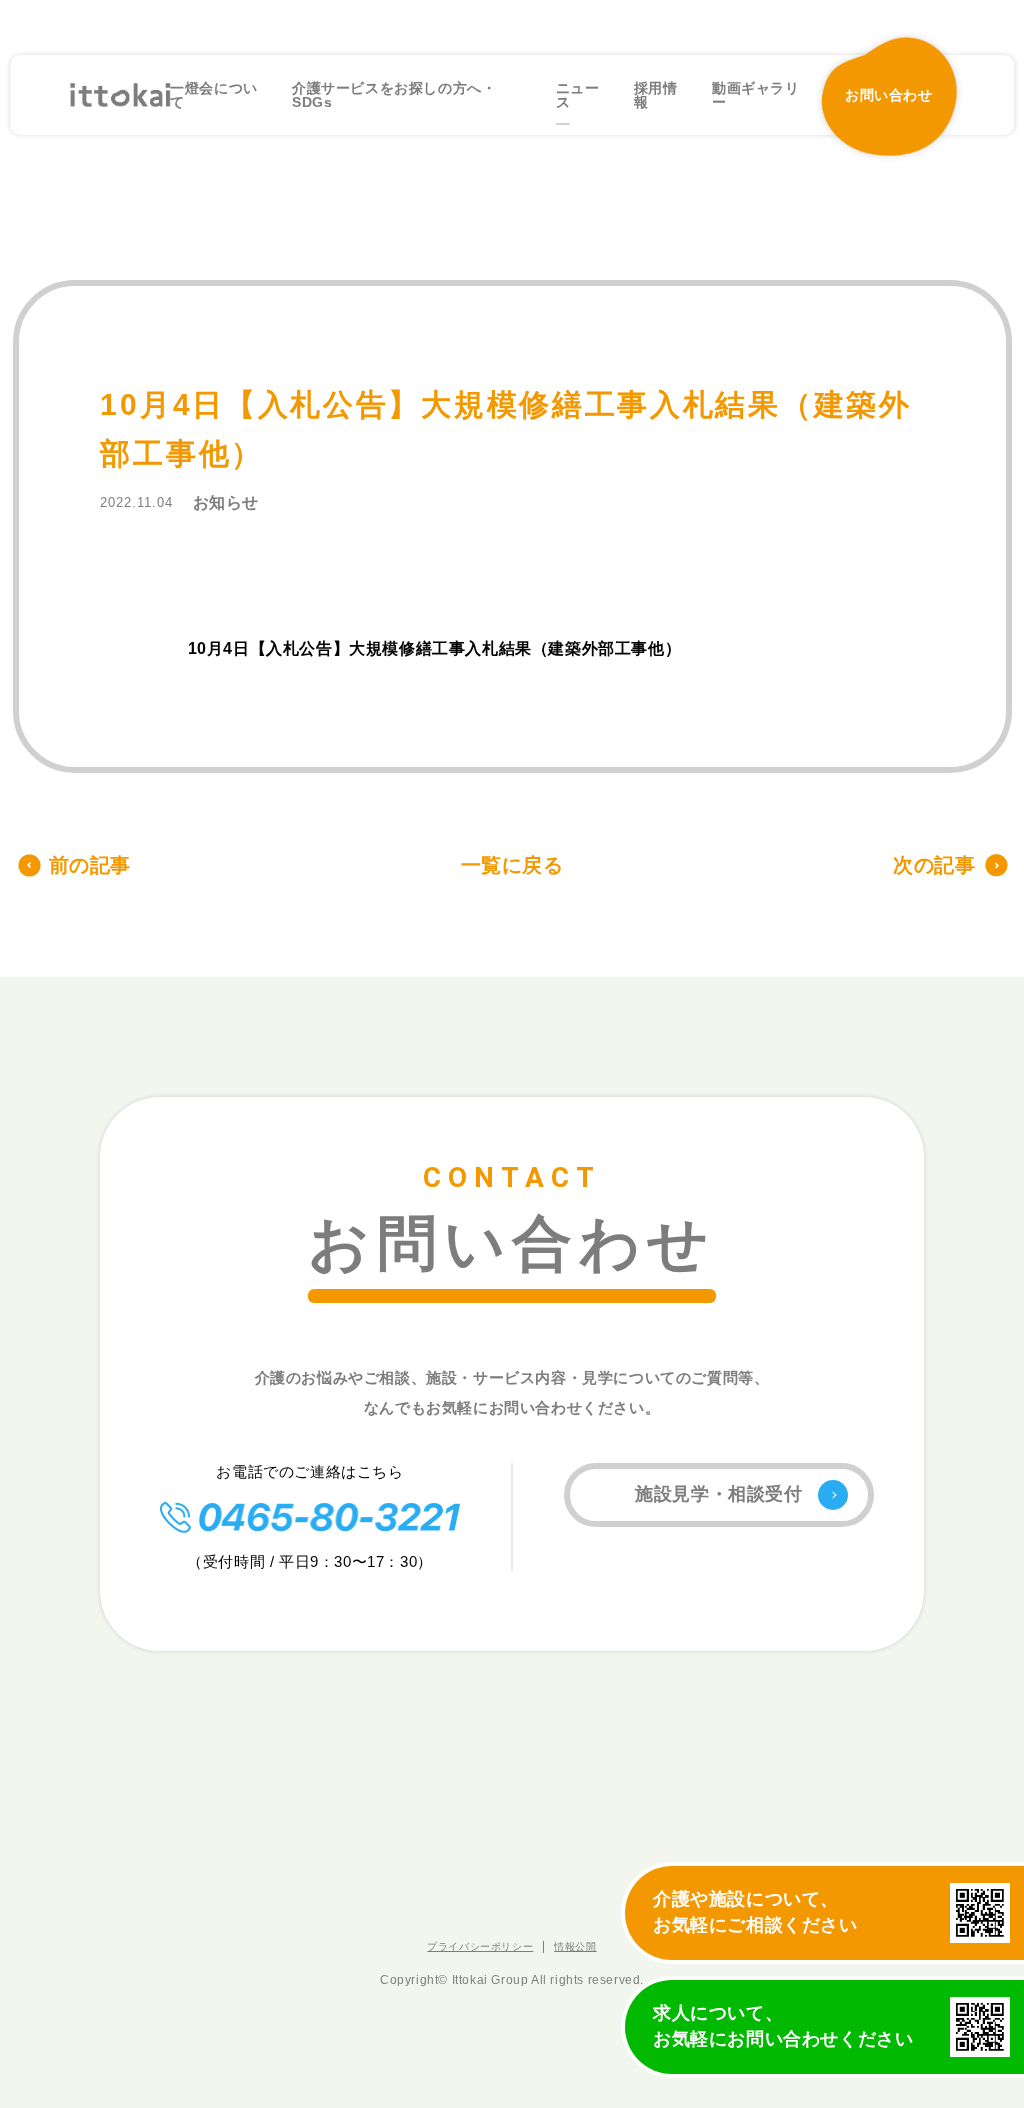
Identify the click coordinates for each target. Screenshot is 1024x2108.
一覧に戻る (512, 865)
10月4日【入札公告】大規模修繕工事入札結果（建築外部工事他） (435, 648)
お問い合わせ (889, 95)
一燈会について (214, 95)
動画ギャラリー (756, 95)
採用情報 (656, 95)
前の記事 (90, 865)
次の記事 (934, 865)
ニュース (578, 95)
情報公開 (575, 1946)
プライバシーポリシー (480, 1946)
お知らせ (226, 502)
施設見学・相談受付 (718, 1494)
